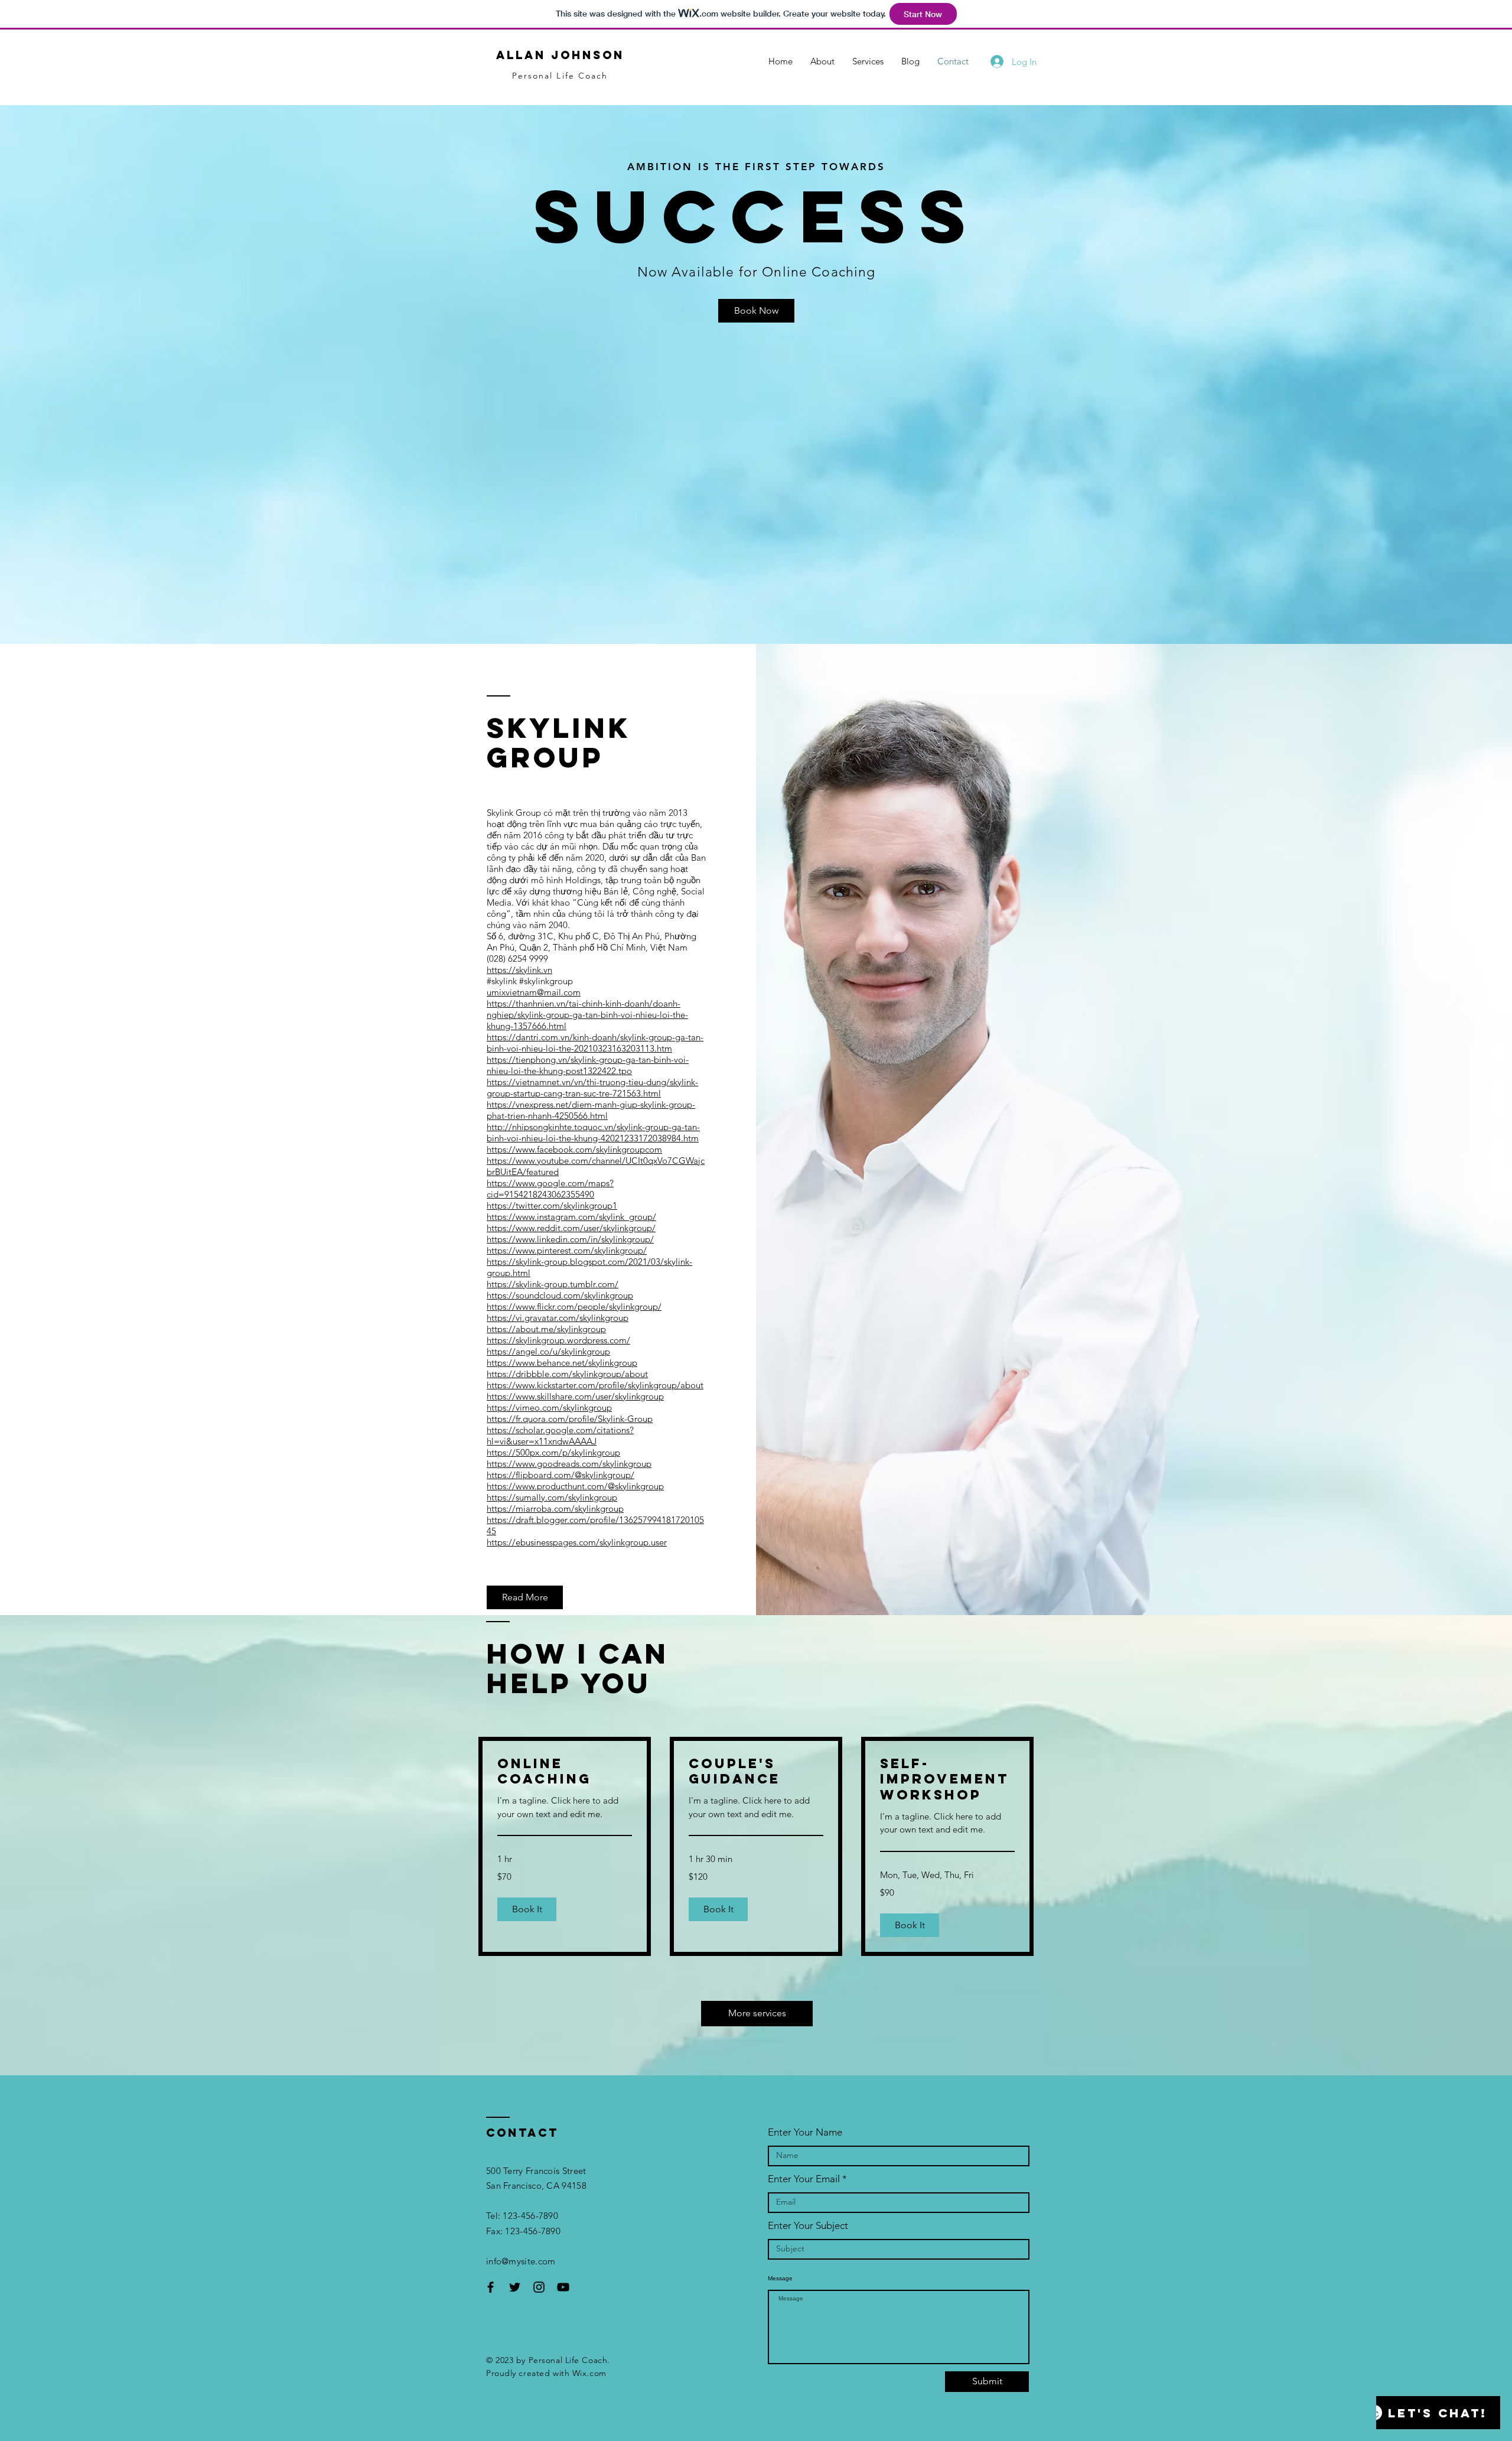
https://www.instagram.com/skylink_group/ (571, 1217)
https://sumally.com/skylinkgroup (552, 1497)
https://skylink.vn (519, 970)
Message (780, 2279)
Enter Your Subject (808, 2226)
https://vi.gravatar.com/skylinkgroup (558, 1318)
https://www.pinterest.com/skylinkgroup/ (567, 1250)
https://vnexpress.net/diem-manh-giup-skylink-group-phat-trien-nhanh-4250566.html (591, 1110)
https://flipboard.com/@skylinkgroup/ (561, 1475)
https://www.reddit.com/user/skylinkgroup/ (571, 1228)
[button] (527, 1909)
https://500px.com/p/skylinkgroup (553, 1452)
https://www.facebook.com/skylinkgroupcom (574, 1149)
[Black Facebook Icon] (491, 2287)
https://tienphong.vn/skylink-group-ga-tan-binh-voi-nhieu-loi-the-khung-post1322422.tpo (588, 1065)
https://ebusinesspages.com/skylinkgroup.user (577, 1542)
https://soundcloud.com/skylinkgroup (560, 1295)
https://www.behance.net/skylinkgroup (562, 1363)
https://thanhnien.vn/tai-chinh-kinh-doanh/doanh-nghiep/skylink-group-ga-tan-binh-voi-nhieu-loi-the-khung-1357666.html (587, 1015)
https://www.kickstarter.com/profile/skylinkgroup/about (595, 1385)
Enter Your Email (804, 2179)
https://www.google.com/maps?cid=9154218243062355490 (550, 1189)
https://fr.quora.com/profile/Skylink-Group (570, 1419)
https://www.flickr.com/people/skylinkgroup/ (574, 1306)
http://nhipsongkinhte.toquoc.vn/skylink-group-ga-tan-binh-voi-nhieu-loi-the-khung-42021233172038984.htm (593, 1132)
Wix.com (589, 2373)
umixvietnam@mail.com (534, 992)
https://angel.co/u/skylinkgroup (548, 1351)
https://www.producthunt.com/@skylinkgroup (575, 1486)
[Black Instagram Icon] (539, 2287)
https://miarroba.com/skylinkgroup (555, 1508)
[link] (565, 1771)
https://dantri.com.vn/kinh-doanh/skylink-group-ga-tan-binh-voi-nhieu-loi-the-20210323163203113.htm (595, 1043)
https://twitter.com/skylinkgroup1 (552, 1205)
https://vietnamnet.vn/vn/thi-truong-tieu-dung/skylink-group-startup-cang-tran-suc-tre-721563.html (592, 1088)
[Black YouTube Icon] (563, 2287)
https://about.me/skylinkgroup (546, 1329)
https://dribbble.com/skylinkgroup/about (567, 1374)
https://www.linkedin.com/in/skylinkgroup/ (570, 1239)
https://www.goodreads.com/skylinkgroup (569, 1464)
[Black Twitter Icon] (515, 2287)
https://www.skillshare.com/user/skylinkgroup (575, 1396)
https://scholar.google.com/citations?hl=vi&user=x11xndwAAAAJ (560, 1436)
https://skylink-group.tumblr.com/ (553, 1284)
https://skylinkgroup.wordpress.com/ (558, 1340)
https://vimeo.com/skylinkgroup (549, 1407)
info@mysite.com (521, 2261)
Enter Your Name (805, 2132)
